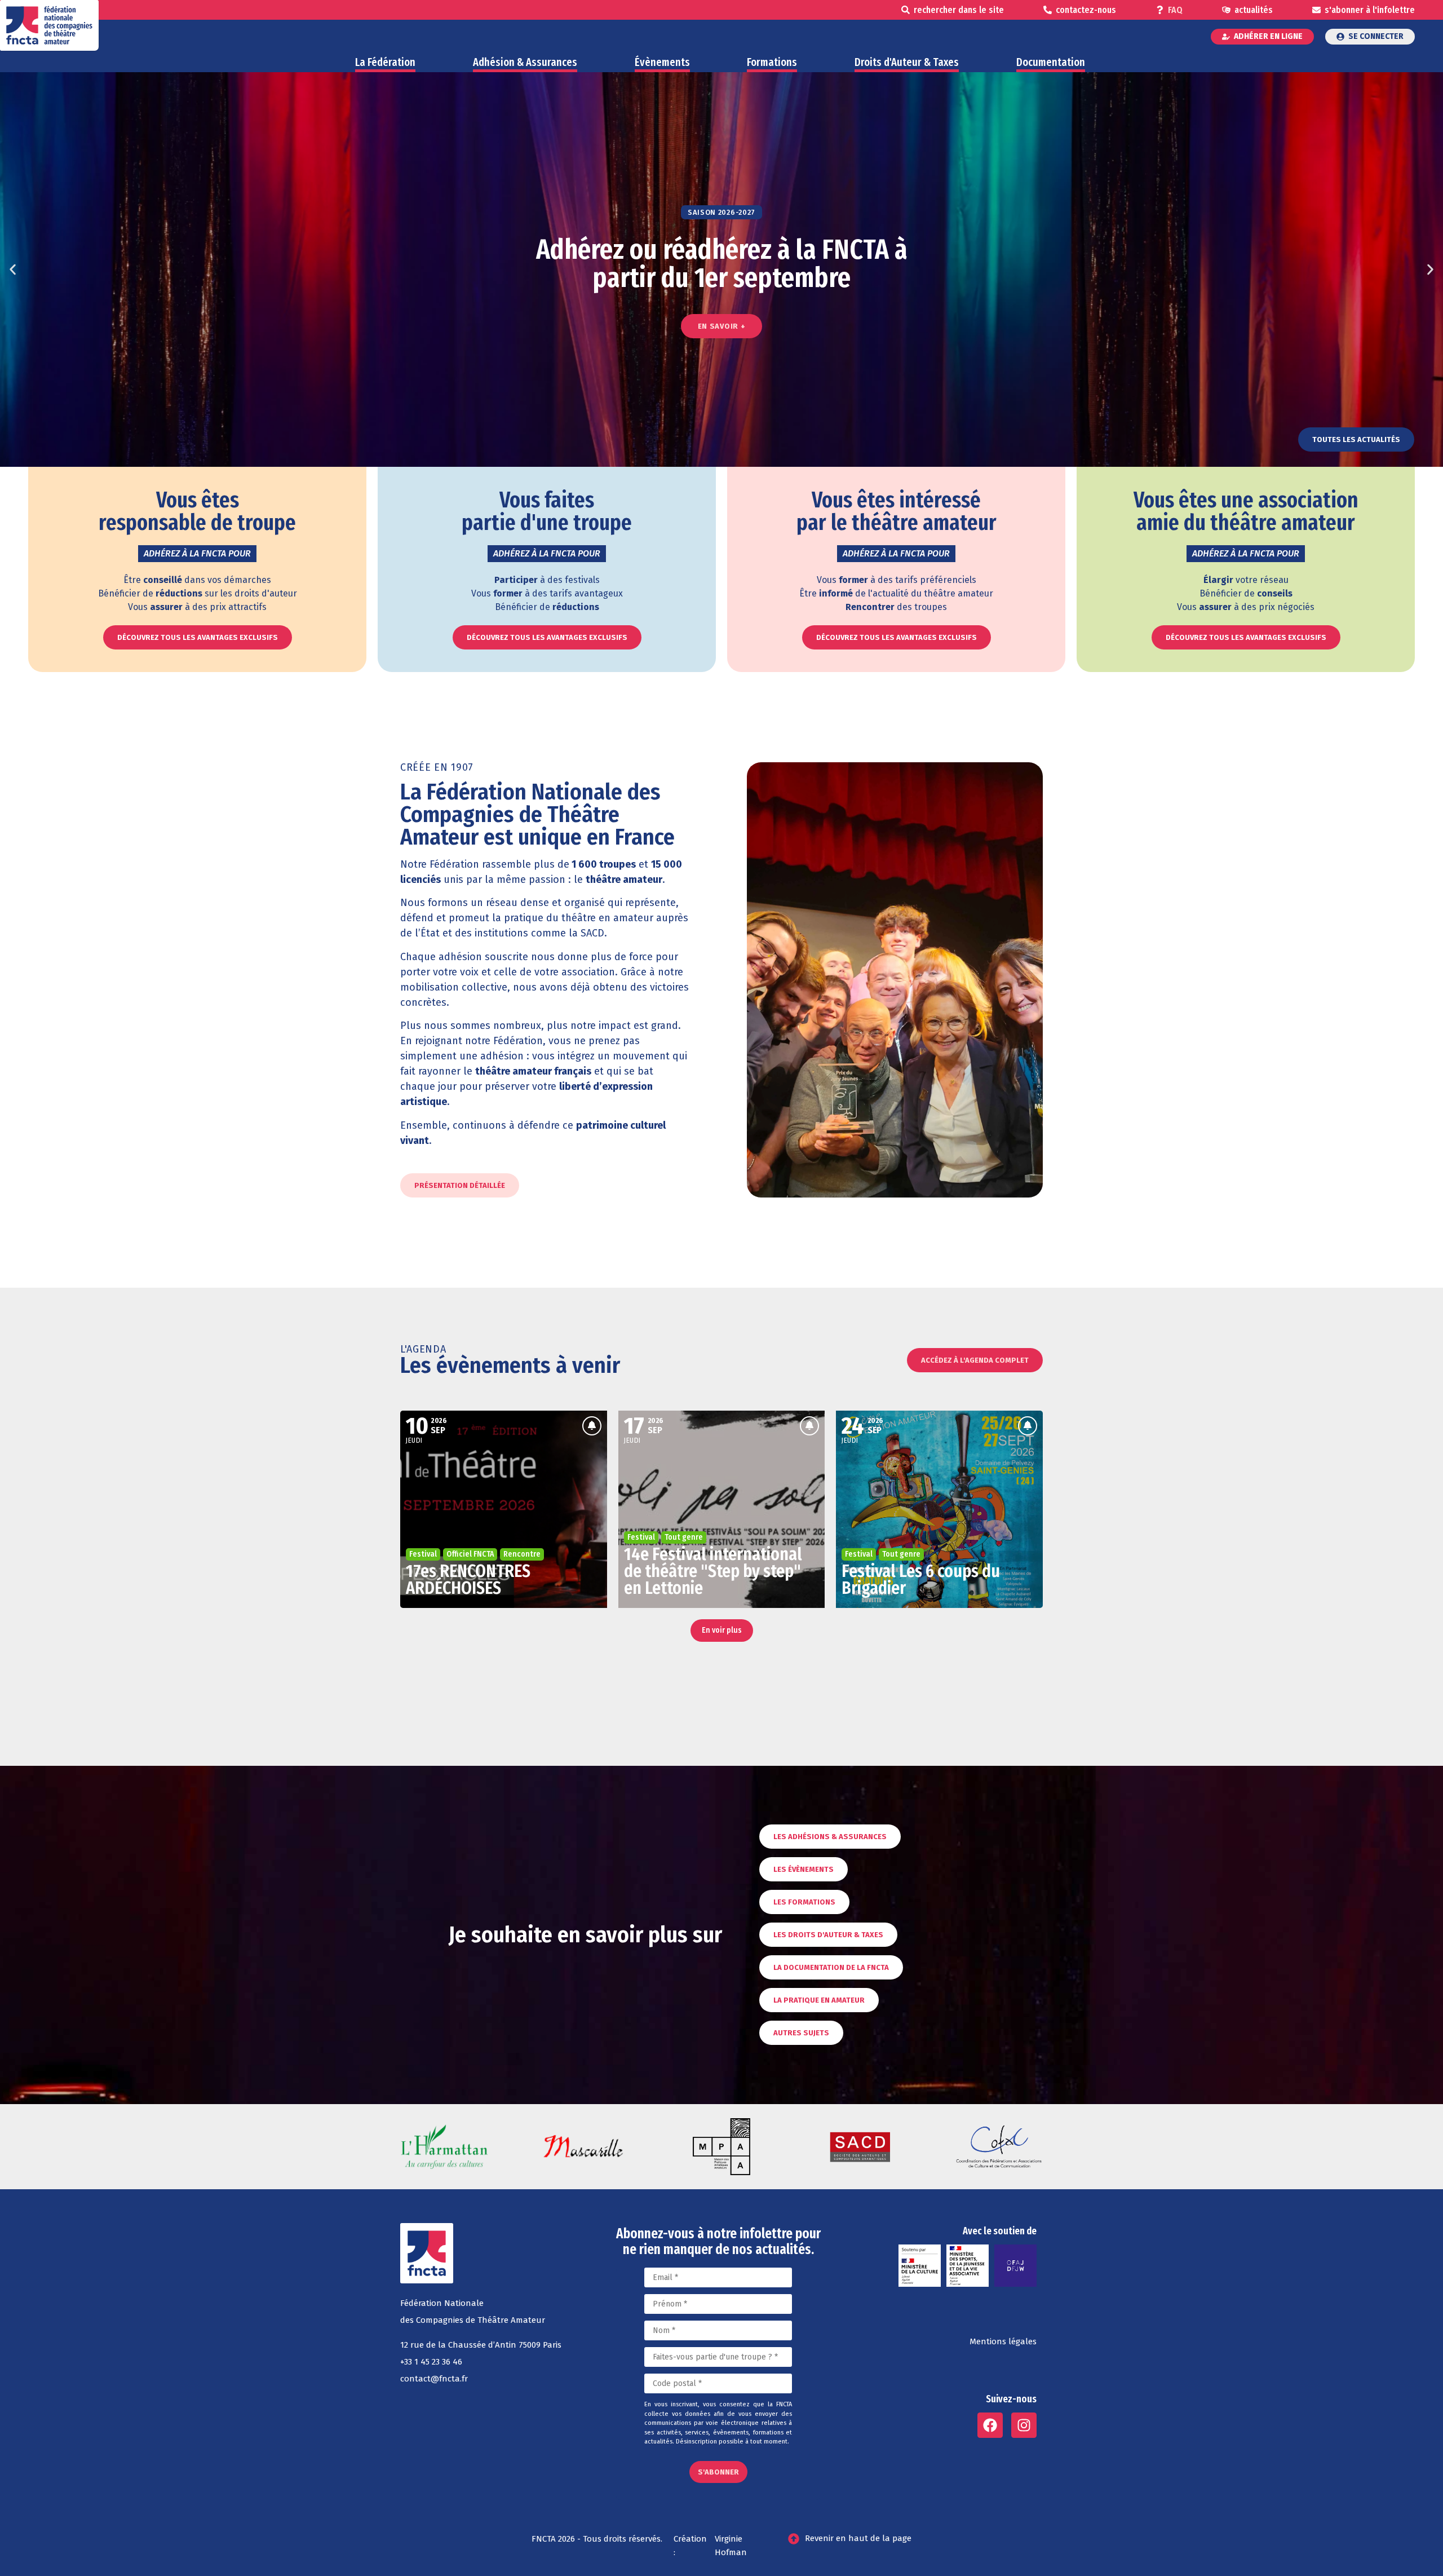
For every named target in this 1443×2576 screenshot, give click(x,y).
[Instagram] (1024, 2425)
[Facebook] (990, 2425)
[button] (13, 270)
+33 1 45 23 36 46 (431, 2362)
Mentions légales (1003, 2341)
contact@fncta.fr (434, 2379)
